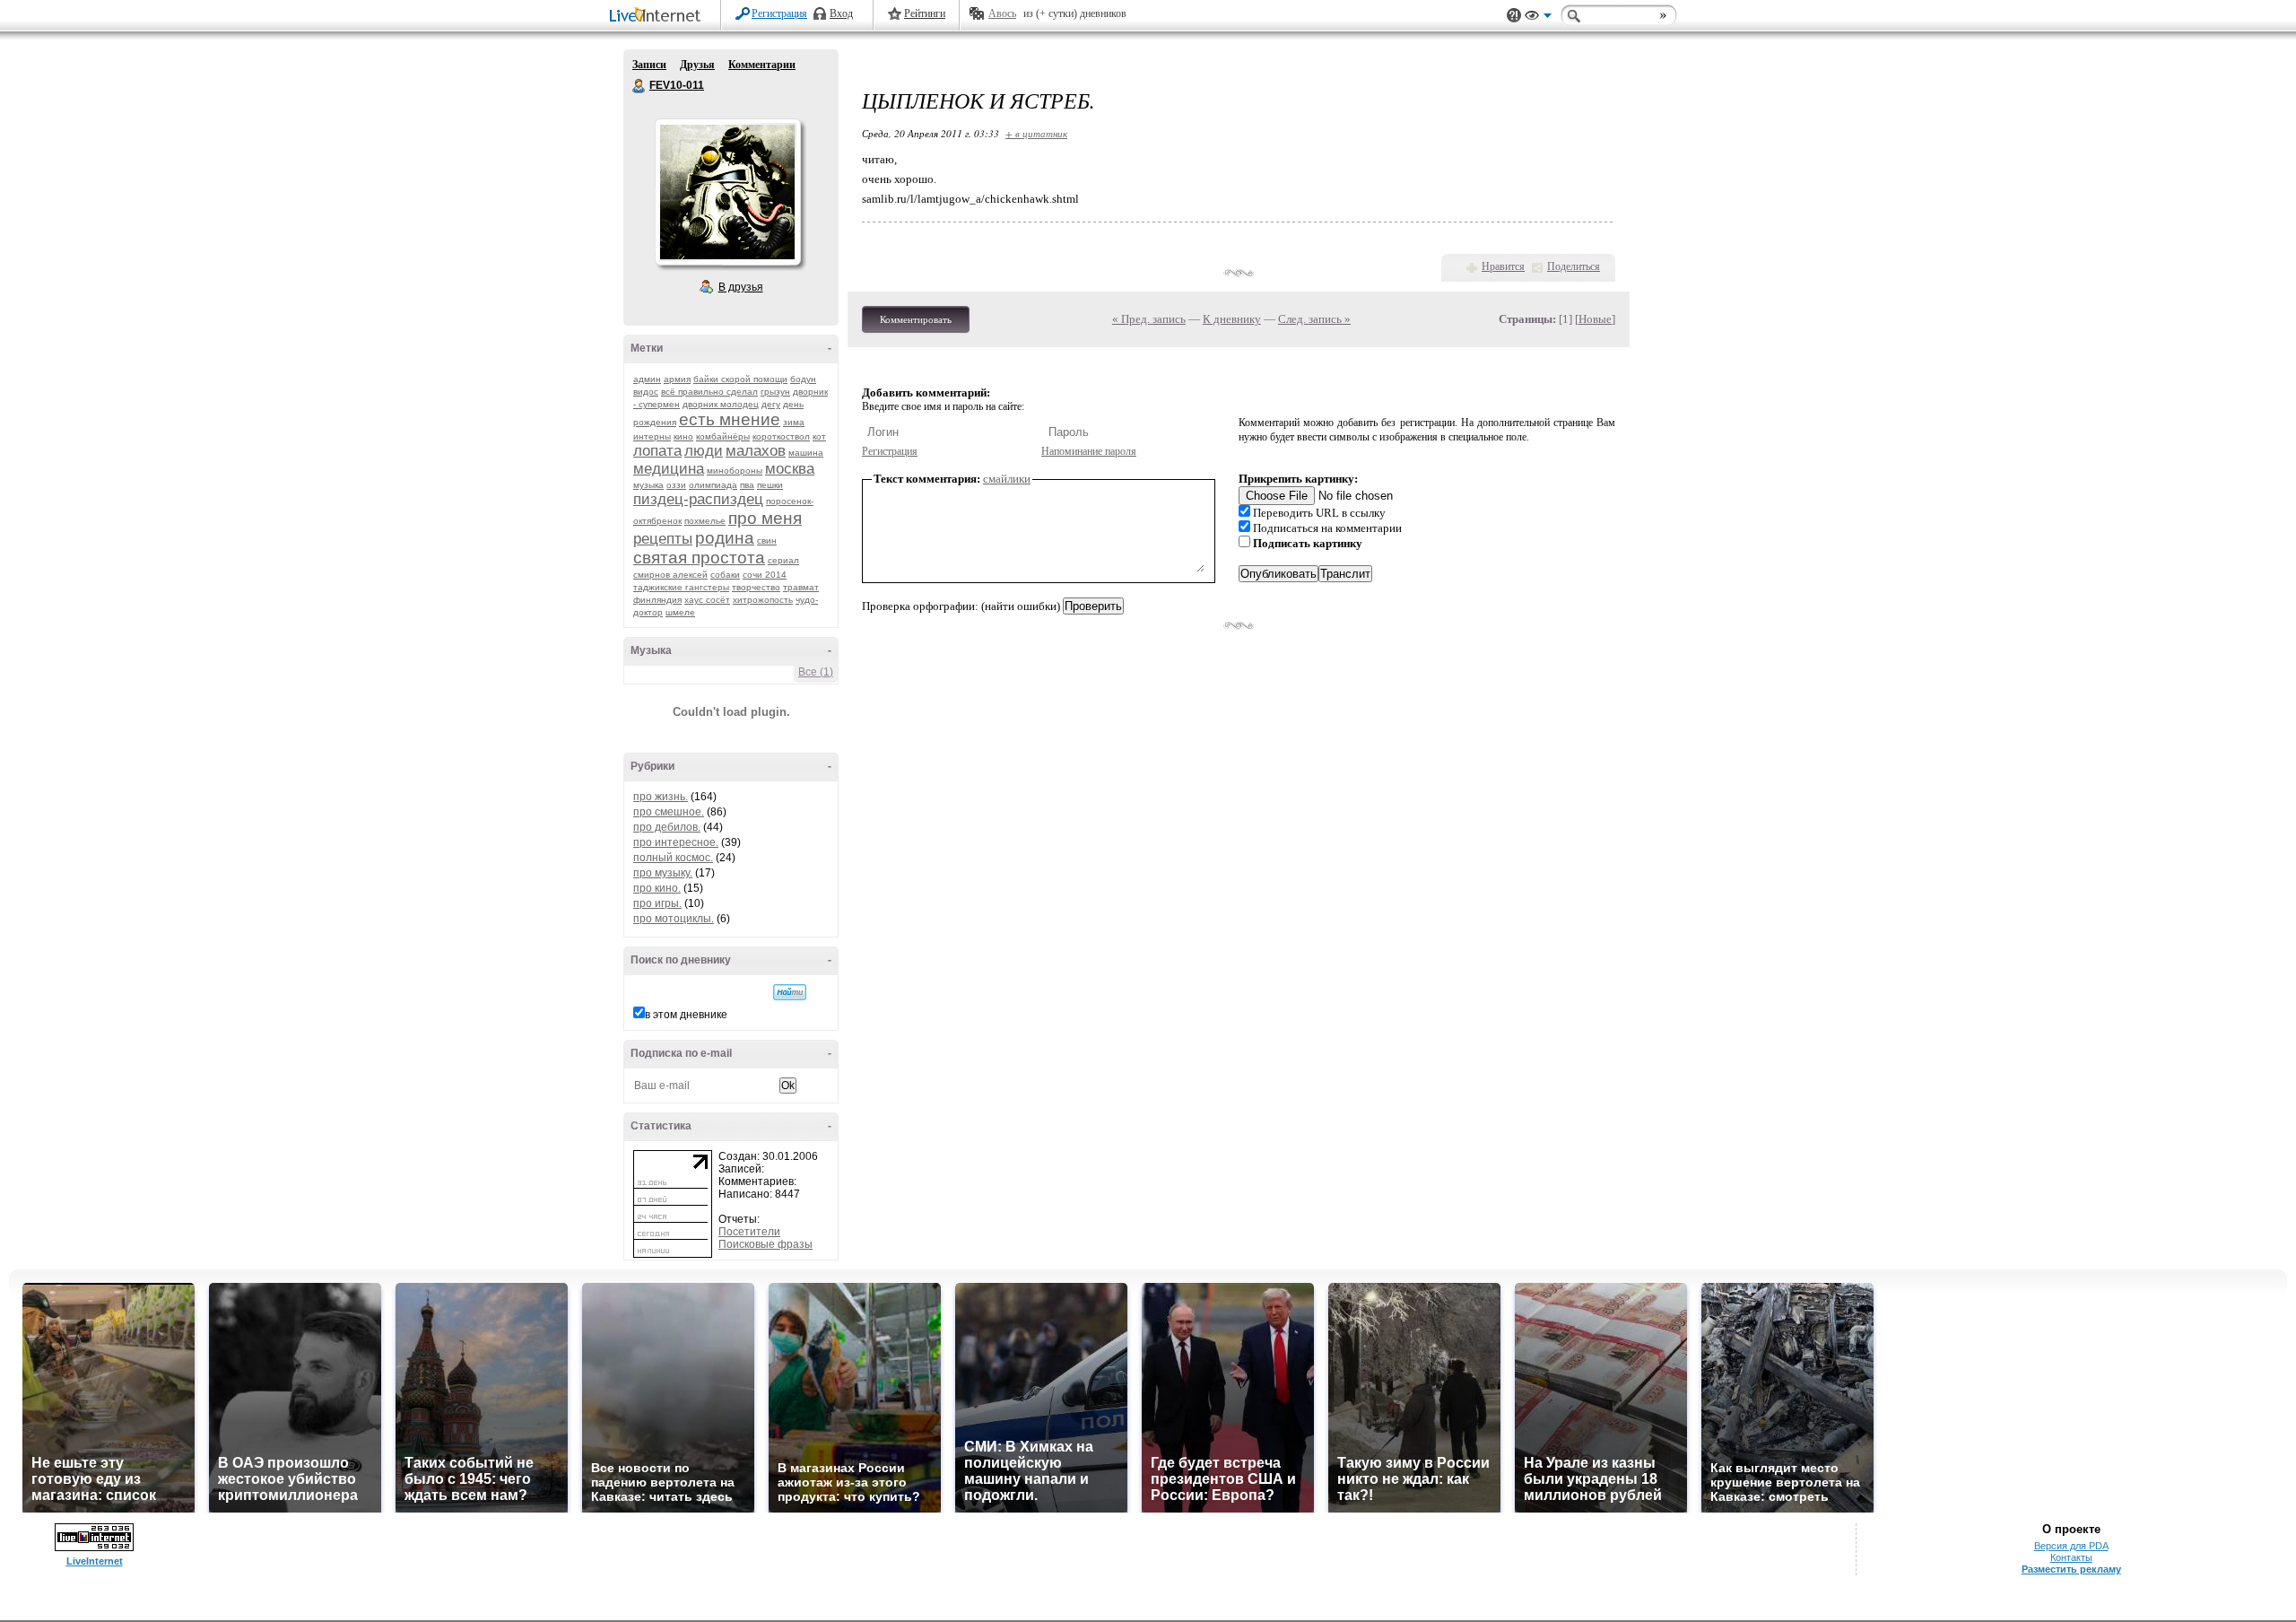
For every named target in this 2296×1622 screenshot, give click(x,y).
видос (646, 392)
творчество (756, 587)
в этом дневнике (686, 1015)
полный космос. (673, 858)
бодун (803, 379)
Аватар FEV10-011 (727, 192)
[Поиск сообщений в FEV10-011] (790, 992)
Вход (841, 13)
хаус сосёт (707, 600)
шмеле (680, 612)
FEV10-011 (639, 86)
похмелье (705, 521)
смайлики (1007, 479)
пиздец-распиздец (698, 499)
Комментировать (916, 319)
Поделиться (1574, 266)
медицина (669, 469)
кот (819, 436)
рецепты (663, 539)
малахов (756, 451)
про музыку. (663, 873)
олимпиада (713, 485)
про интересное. (676, 842)
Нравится (1503, 266)
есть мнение (730, 419)
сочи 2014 (765, 575)
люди (704, 451)
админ (647, 379)
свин (767, 541)
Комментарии (762, 65)
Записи (649, 65)
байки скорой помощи (740, 379)
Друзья (697, 65)
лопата (657, 451)
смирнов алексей (670, 575)
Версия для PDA (2071, 1546)
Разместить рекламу (2071, 1569)
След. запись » (1314, 319)
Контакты (2071, 1557)
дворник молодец (721, 404)
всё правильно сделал (709, 392)
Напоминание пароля (1089, 451)
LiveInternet (658, 17)
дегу (771, 404)
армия (677, 379)
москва (790, 469)
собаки (725, 575)
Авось (1002, 13)
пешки (770, 485)
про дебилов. (667, 827)
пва (747, 485)
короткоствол (781, 436)
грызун (775, 392)
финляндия (657, 600)
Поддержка (1514, 16)
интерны (652, 436)
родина (725, 538)
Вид (1538, 18)
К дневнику (1232, 319)
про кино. (657, 888)
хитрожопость (763, 600)
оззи (676, 485)
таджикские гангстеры (681, 587)
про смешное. (669, 812)
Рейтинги (925, 13)
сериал (783, 560)
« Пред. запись (1149, 319)
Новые (1595, 319)
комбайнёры (723, 436)
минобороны (735, 471)
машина (806, 453)
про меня (765, 518)
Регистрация (779, 13)
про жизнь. (661, 797)
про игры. (657, 903)
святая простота (699, 558)
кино (683, 436)
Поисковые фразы (765, 1244)
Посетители (749, 1232)
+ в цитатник (1036, 133)
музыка (648, 485)
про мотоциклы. (674, 919)
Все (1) (816, 672)
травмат (801, 587)
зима (794, 422)
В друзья (741, 287)
